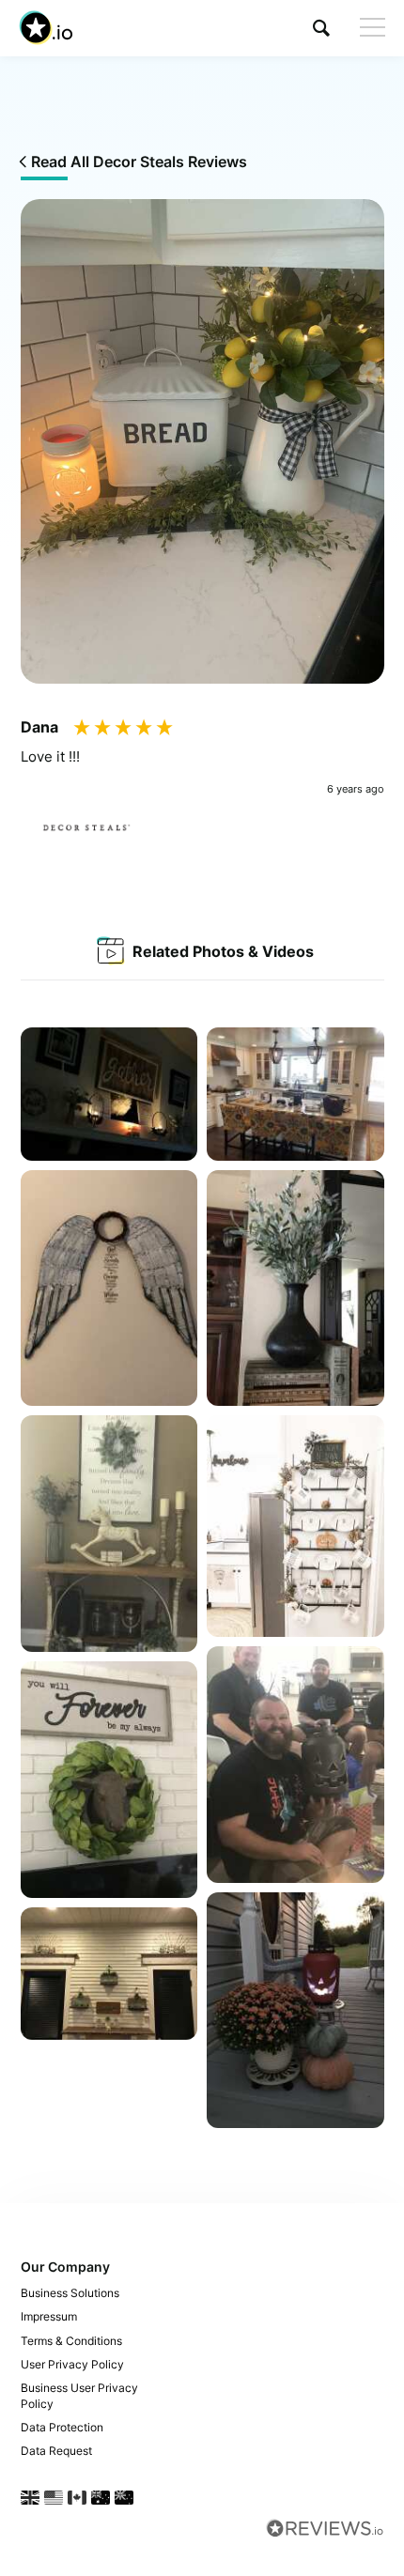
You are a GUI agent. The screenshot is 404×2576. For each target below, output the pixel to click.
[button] (321, 28)
